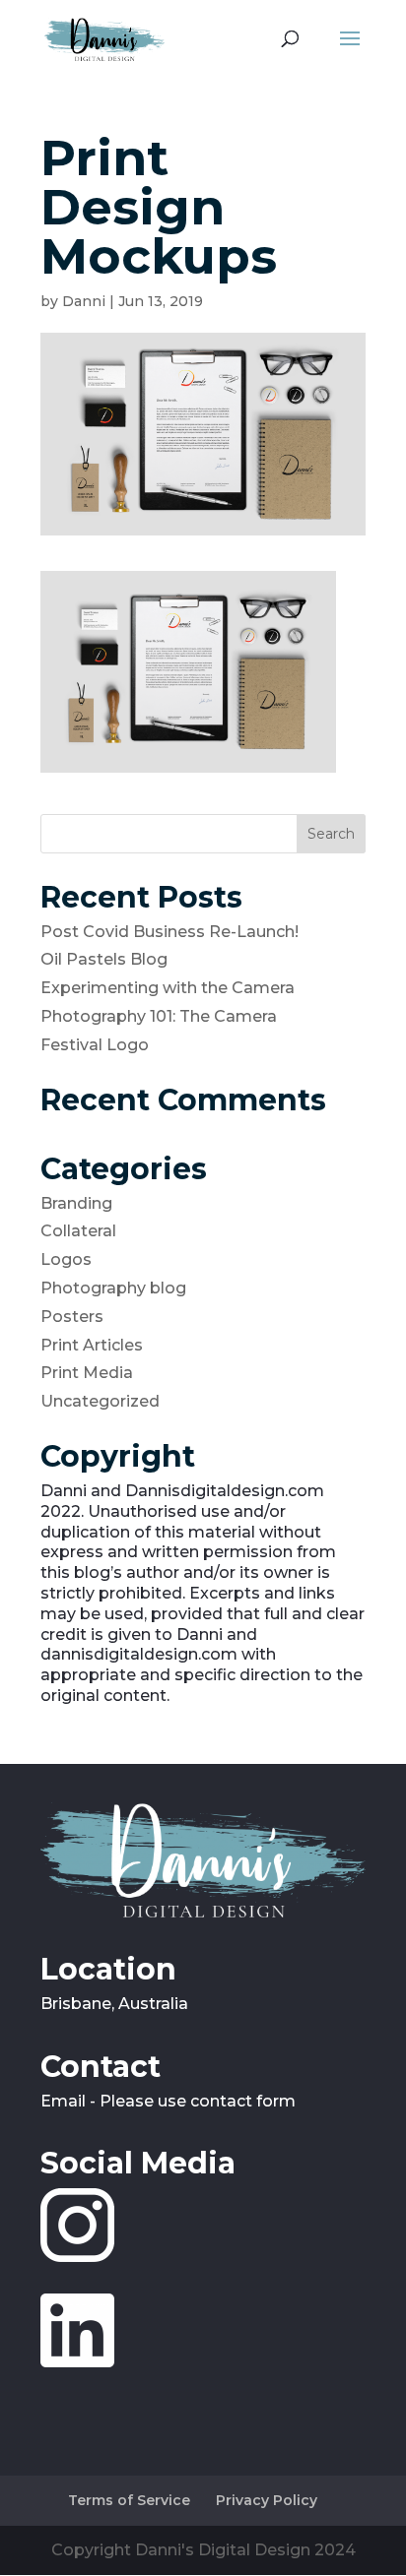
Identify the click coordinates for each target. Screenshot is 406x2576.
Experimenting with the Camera (168, 988)
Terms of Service (129, 2500)
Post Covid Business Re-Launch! (169, 932)
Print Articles (92, 1345)
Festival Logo (95, 1045)
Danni (84, 301)
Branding (76, 1203)
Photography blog (113, 1288)
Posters (72, 1317)
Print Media (87, 1373)
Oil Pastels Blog (104, 959)
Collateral (78, 1231)
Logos (66, 1259)
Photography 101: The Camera (159, 1016)
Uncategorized (100, 1401)
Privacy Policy (267, 2500)
